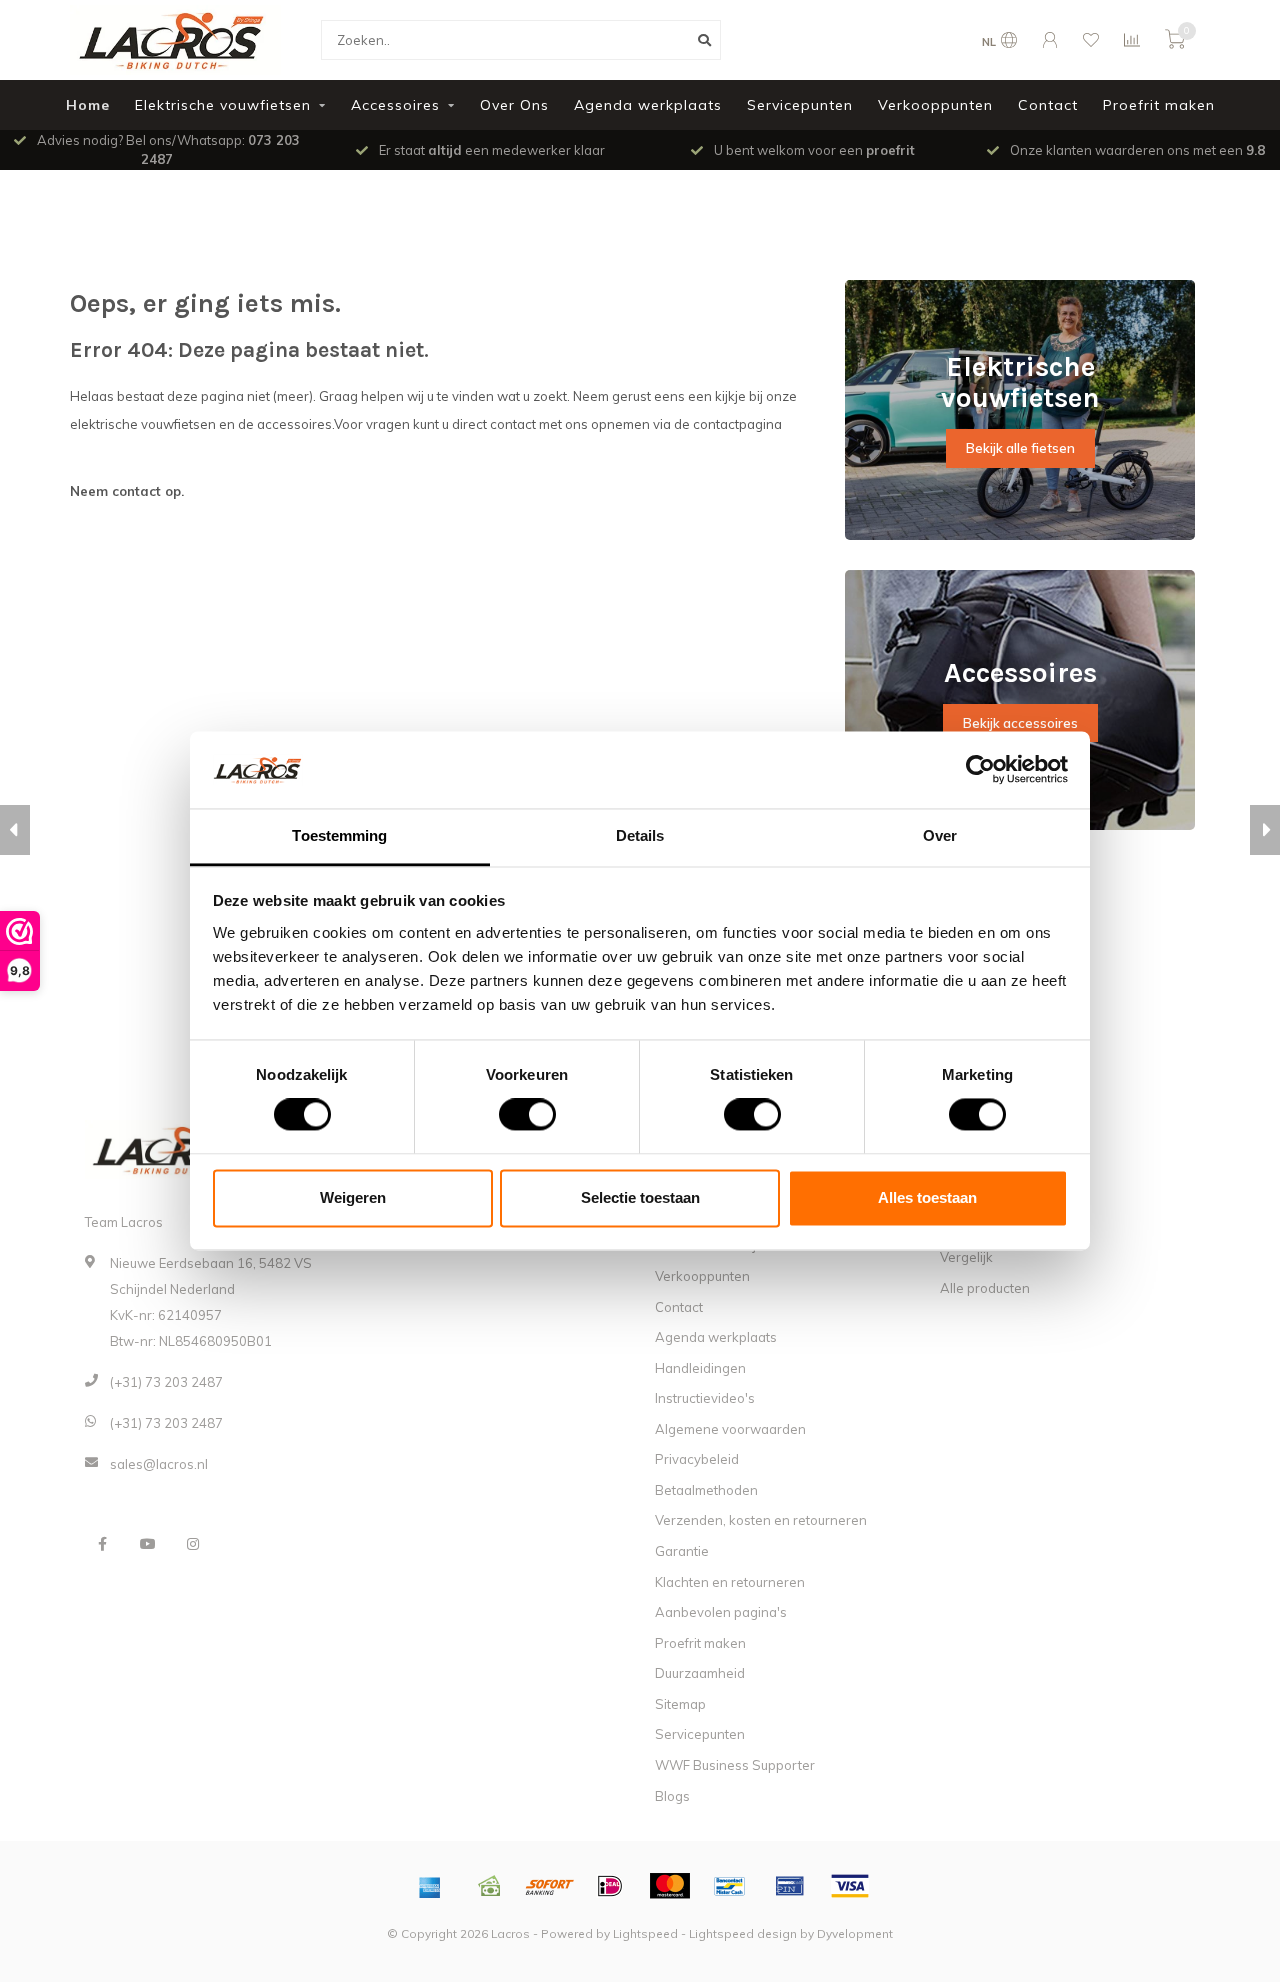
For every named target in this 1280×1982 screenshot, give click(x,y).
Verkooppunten (935, 105)
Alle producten (985, 1288)
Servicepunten (800, 105)
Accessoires (395, 105)
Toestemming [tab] (339, 835)
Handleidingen (700, 1368)
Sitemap (680, 1704)
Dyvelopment (855, 1933)
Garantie (682, 1551)
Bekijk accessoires (1020, 723)
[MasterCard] (670, 1886)
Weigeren (353, 1197)
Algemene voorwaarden (730, 1429)
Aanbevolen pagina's (721, 1612)
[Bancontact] (730, 1886)
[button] (15, 830)
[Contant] (490, 1886)
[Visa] (850, 1886)
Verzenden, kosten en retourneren (761, 1520)
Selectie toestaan (640, 1197)
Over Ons (514, 105)
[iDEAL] (610, 1886)
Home (88, 105)
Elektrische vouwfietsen (223, 105)
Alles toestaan (927, 1197)
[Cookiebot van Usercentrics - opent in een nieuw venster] (980, 770)
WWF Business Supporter (735, 1765)
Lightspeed (645, 1933)
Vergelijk (966, 1257)
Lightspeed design (743, 1933)
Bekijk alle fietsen (1020, 448)
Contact (1048, 105)
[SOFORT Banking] (550, 1886)
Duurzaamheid (700, 1673)
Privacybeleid (697, 1459)
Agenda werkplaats (648, 105)
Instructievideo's (705, 1398)
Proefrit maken (1159, 105)
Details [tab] (640, 835)
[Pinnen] (790, 1886)
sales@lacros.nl (159, 1464)
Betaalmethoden (706, 1490)
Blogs (672, 1796)
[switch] (511, 1115)
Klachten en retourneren (730, 1582)
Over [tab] (940, 835)
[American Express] (430, 1886)
